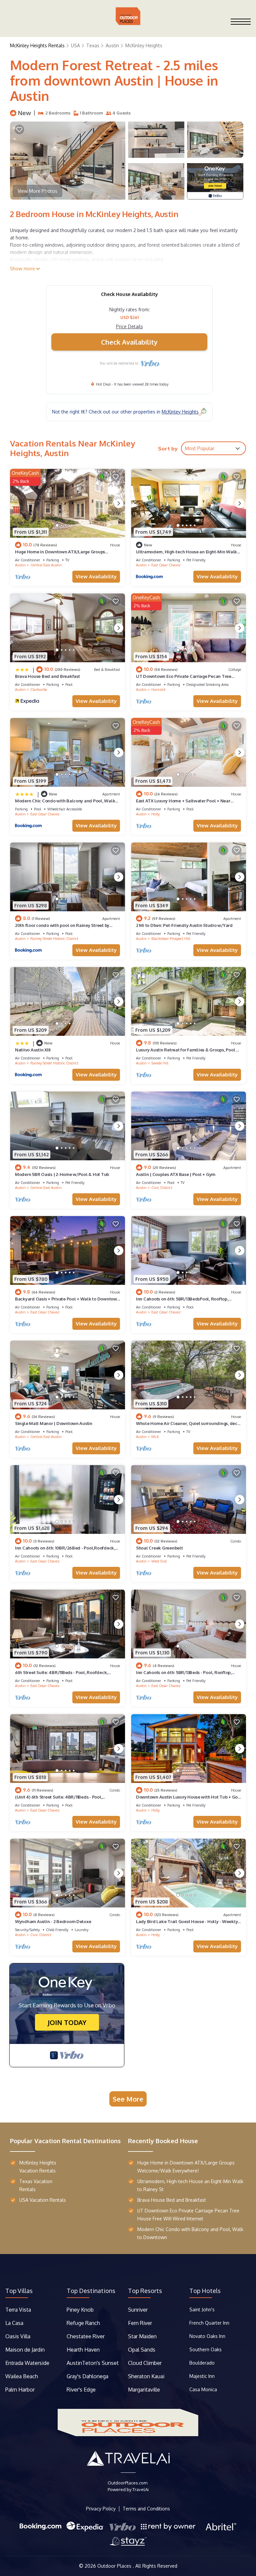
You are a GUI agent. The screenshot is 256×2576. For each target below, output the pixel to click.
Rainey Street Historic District (54, 939)
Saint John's (202, 2309)
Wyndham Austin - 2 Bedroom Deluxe (53, 1921)
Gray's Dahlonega (87, 2376)
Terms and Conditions (146, 2509)
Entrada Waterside (27, 2363)
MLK (155, 1437)
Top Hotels (205, 2291)
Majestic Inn (202, 2376)
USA (75, 45)
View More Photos (37, 191)
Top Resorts (145, 2291)
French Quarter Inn (209, 2323)
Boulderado (203, 2363)
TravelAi (140, 2489)
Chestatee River (86, 2336)
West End (159, 1561)
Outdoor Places (115, 2566)
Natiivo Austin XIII (33, 1050)
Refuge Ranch (83, 2323)
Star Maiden (142, 2336)
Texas (93, 45)
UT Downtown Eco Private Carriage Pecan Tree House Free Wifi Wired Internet (188, 2215)
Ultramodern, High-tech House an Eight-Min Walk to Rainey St (190, 2185)
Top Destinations (91, 2291)
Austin (112, 45)
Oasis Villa (18, 2336)
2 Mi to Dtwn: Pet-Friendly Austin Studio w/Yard (184, 925)
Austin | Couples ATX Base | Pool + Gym (176, 1174)
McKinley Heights (144, 45)
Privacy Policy (101, 2509)
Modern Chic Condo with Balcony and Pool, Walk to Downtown (190, 2233)
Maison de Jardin (25, 2350)
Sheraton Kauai (146, 2376)
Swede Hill (160, 1063)
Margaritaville (145, 2390)
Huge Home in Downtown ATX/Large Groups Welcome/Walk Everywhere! (186, 2167)
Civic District (162, 1188)
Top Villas (19, 2291)
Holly (155, 814)
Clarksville (39, 690)
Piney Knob (80, 2310)
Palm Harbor (20, 2390)
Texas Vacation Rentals (36, 2185)
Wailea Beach (22, 2376)
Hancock (158, 690)
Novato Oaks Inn (207, 2336)
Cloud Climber (145, 2363)
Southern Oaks (205, 2349)
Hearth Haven (83, 2350)
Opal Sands (142, 2350)
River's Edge (81, 2390)
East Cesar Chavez (166, 565)
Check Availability (129, 342)
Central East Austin (46, 565)
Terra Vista (18, 2310)
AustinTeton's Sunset (93, 2363)
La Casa (14, 2323)
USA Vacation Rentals (43, 2200)
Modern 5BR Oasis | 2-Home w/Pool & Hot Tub (62, 1174)
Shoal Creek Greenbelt (159, 1548)
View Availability (96, 576)
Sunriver (138, 2310)
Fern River (140, 2323)
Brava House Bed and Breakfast (47, 676)
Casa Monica (203, 2389)
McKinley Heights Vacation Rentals (38, 2167)
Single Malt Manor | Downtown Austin (54, 1423)
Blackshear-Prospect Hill (171, 939)
